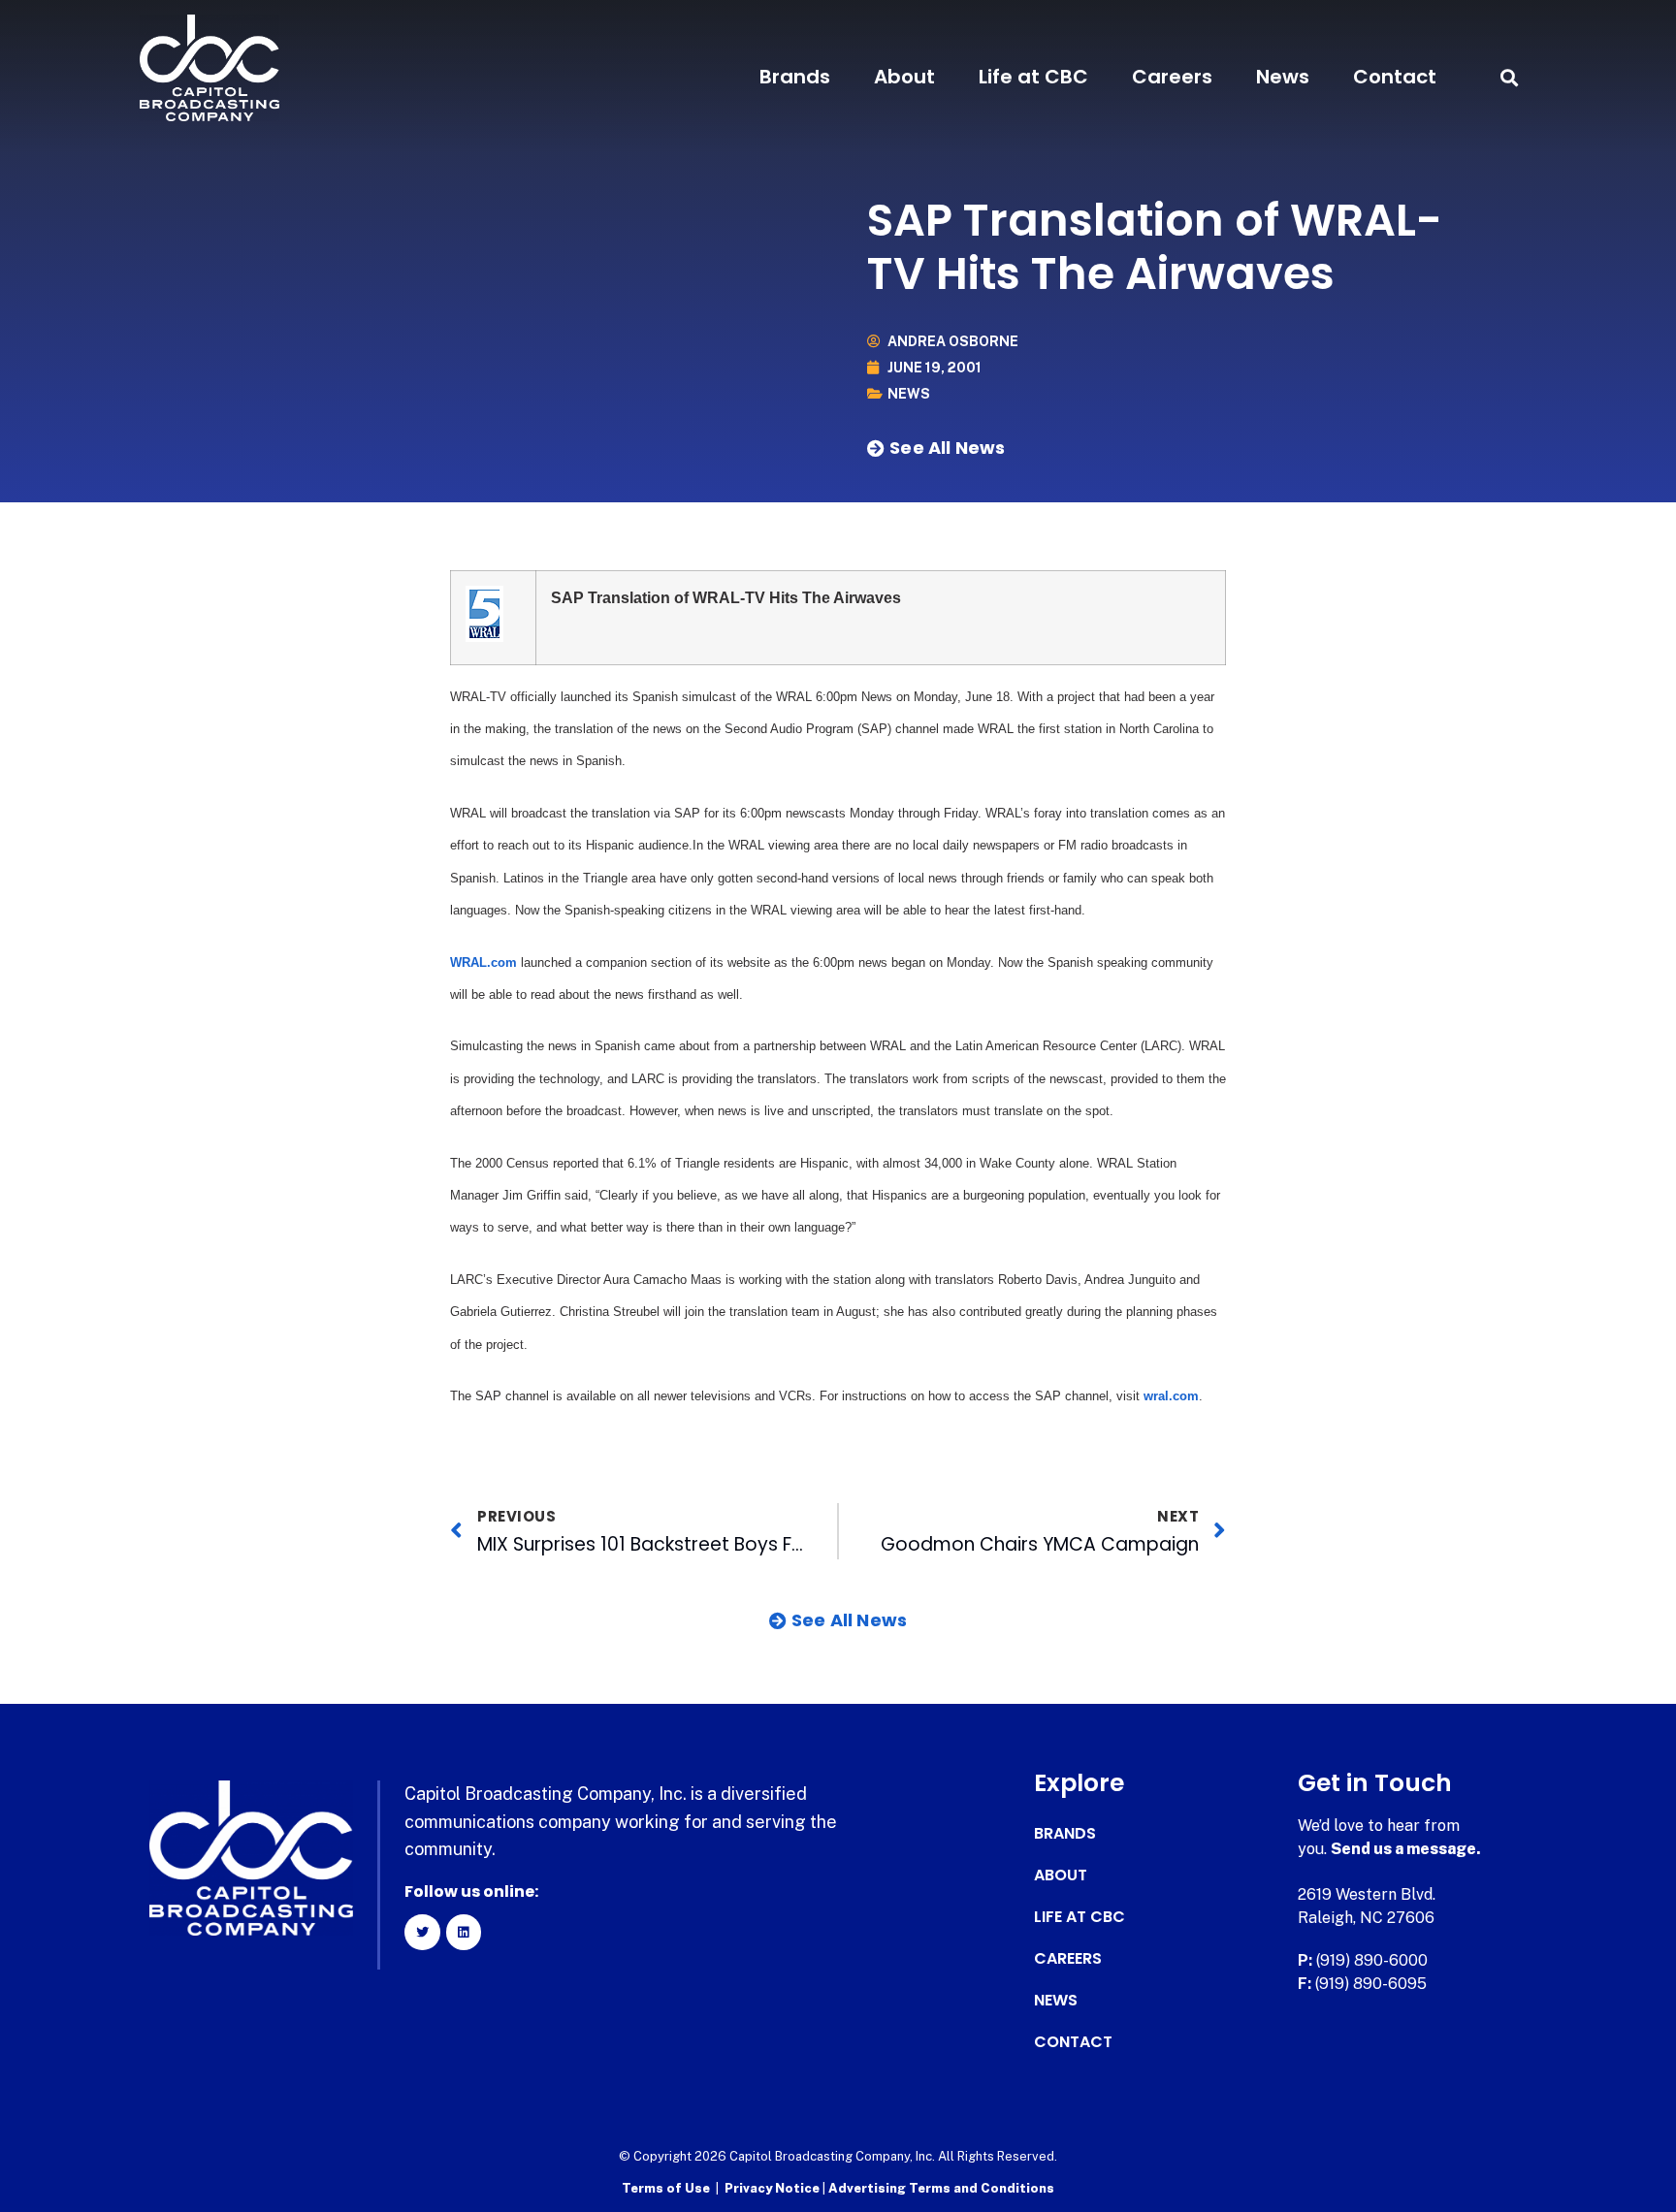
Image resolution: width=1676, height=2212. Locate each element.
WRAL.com (483, 962)
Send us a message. (1406, 1849)
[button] (1509, 77)
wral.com (1171, 1396)
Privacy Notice (774, 2188)
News (1283, 77)
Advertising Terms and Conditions (941, 2188)
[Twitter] (422, 1932)
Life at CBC (1033, 77)
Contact (1395, 77)
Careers (1172, 77)
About (904, 77)
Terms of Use (666, 2188)
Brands (795, 77)
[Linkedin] (464, 1932)
